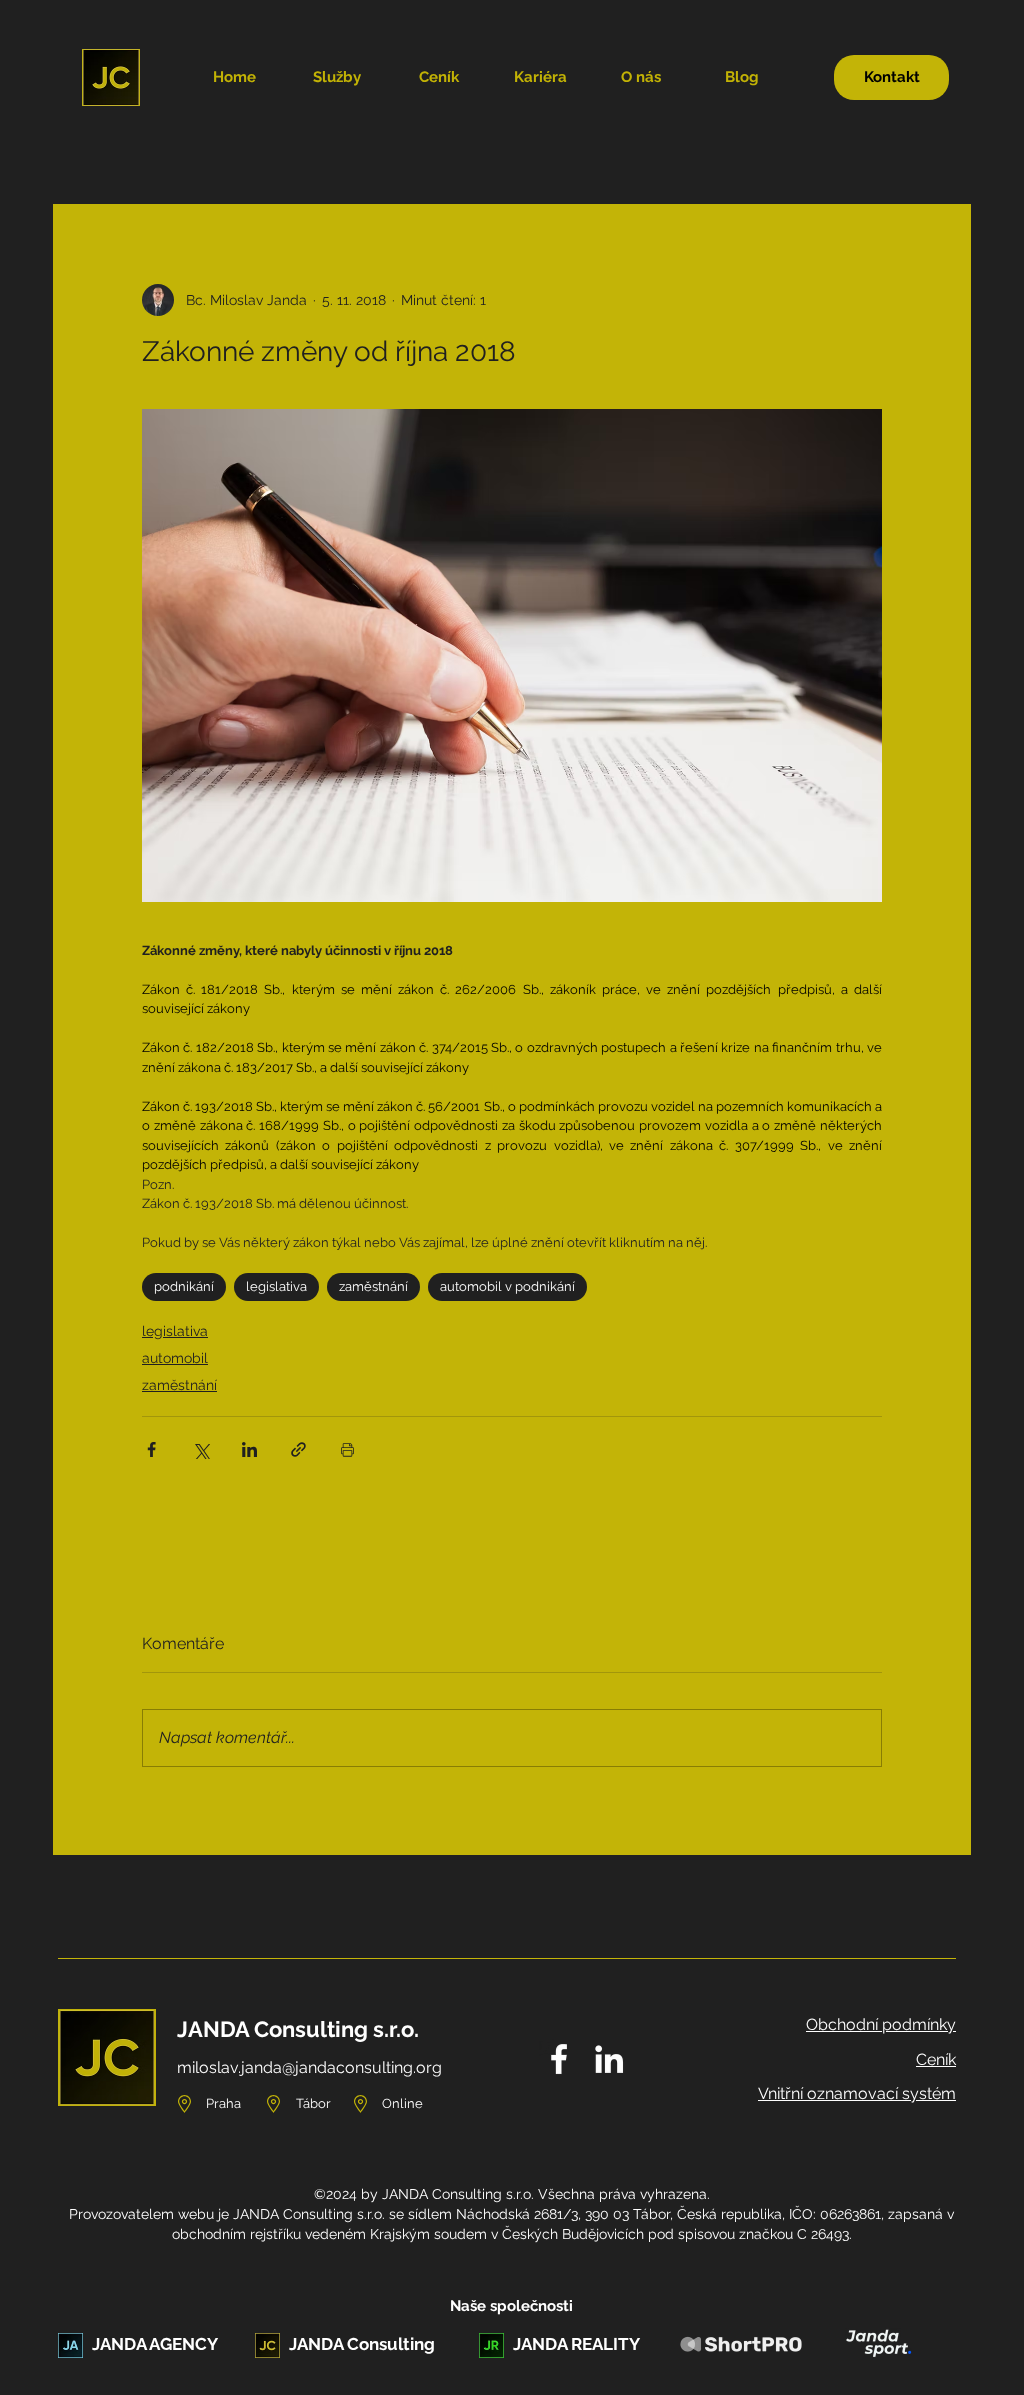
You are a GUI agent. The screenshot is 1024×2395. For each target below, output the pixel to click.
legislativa (276, 1286)
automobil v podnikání (507, 1286)
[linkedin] (609, 2059)
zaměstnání (373, 1286)
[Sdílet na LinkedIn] (249, 1449)
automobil (175, 1358)
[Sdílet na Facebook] (151, 1449)
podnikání (184, 1286)
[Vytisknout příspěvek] (347, 1449)
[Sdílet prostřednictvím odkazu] (298, 1449)
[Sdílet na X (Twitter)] (200, 1449)
